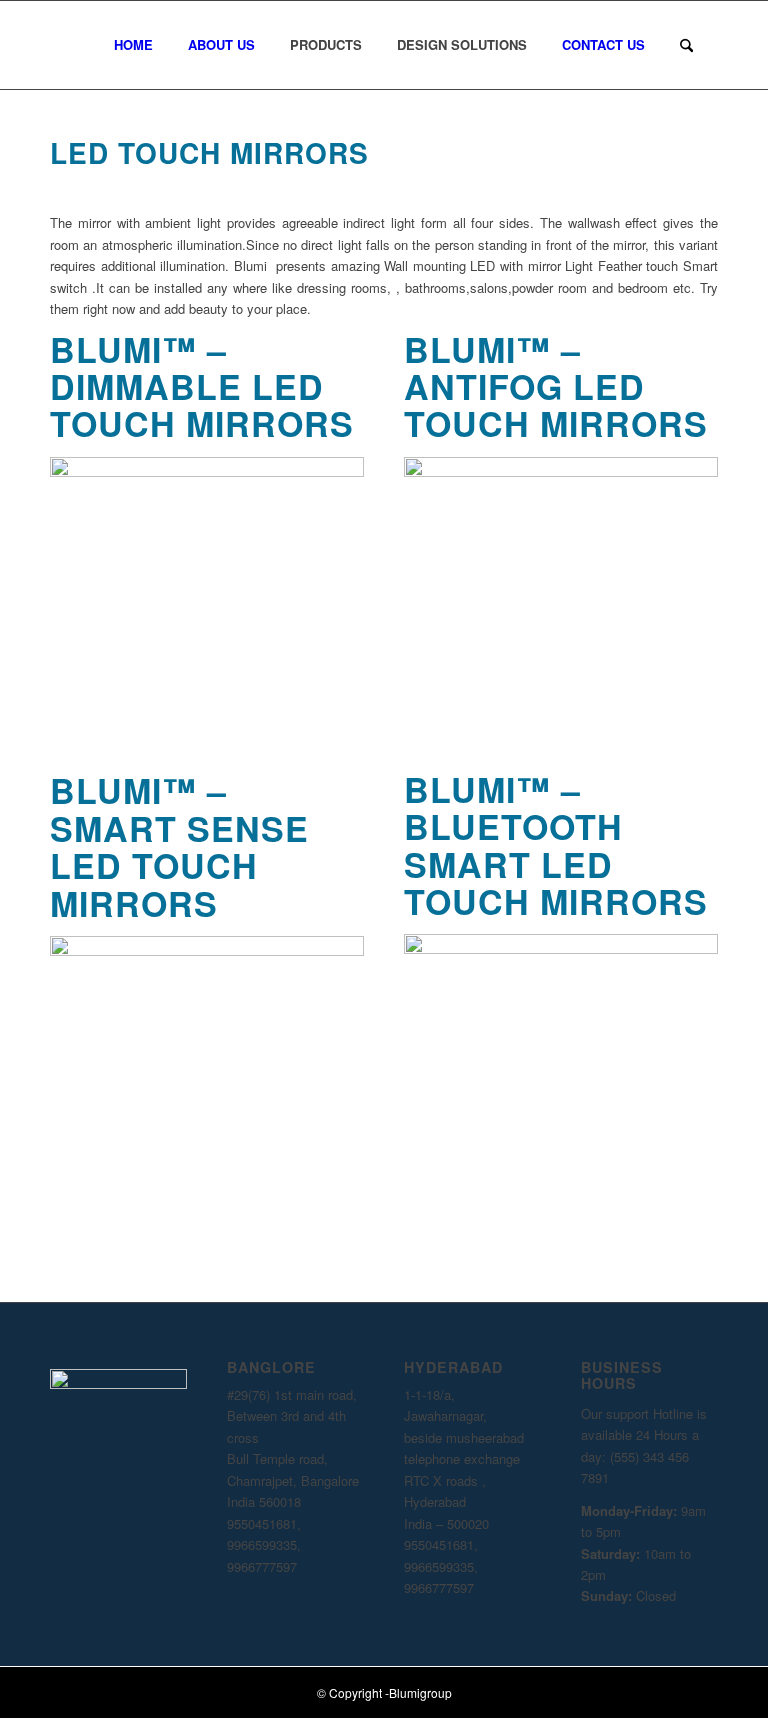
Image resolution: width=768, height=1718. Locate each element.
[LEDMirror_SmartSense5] (207, 950)
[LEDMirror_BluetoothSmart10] (561, 948)
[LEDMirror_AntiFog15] (561, 471)
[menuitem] (141, 45)
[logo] (75, 45)
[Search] (686, 45)
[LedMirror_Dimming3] (207, 471)
